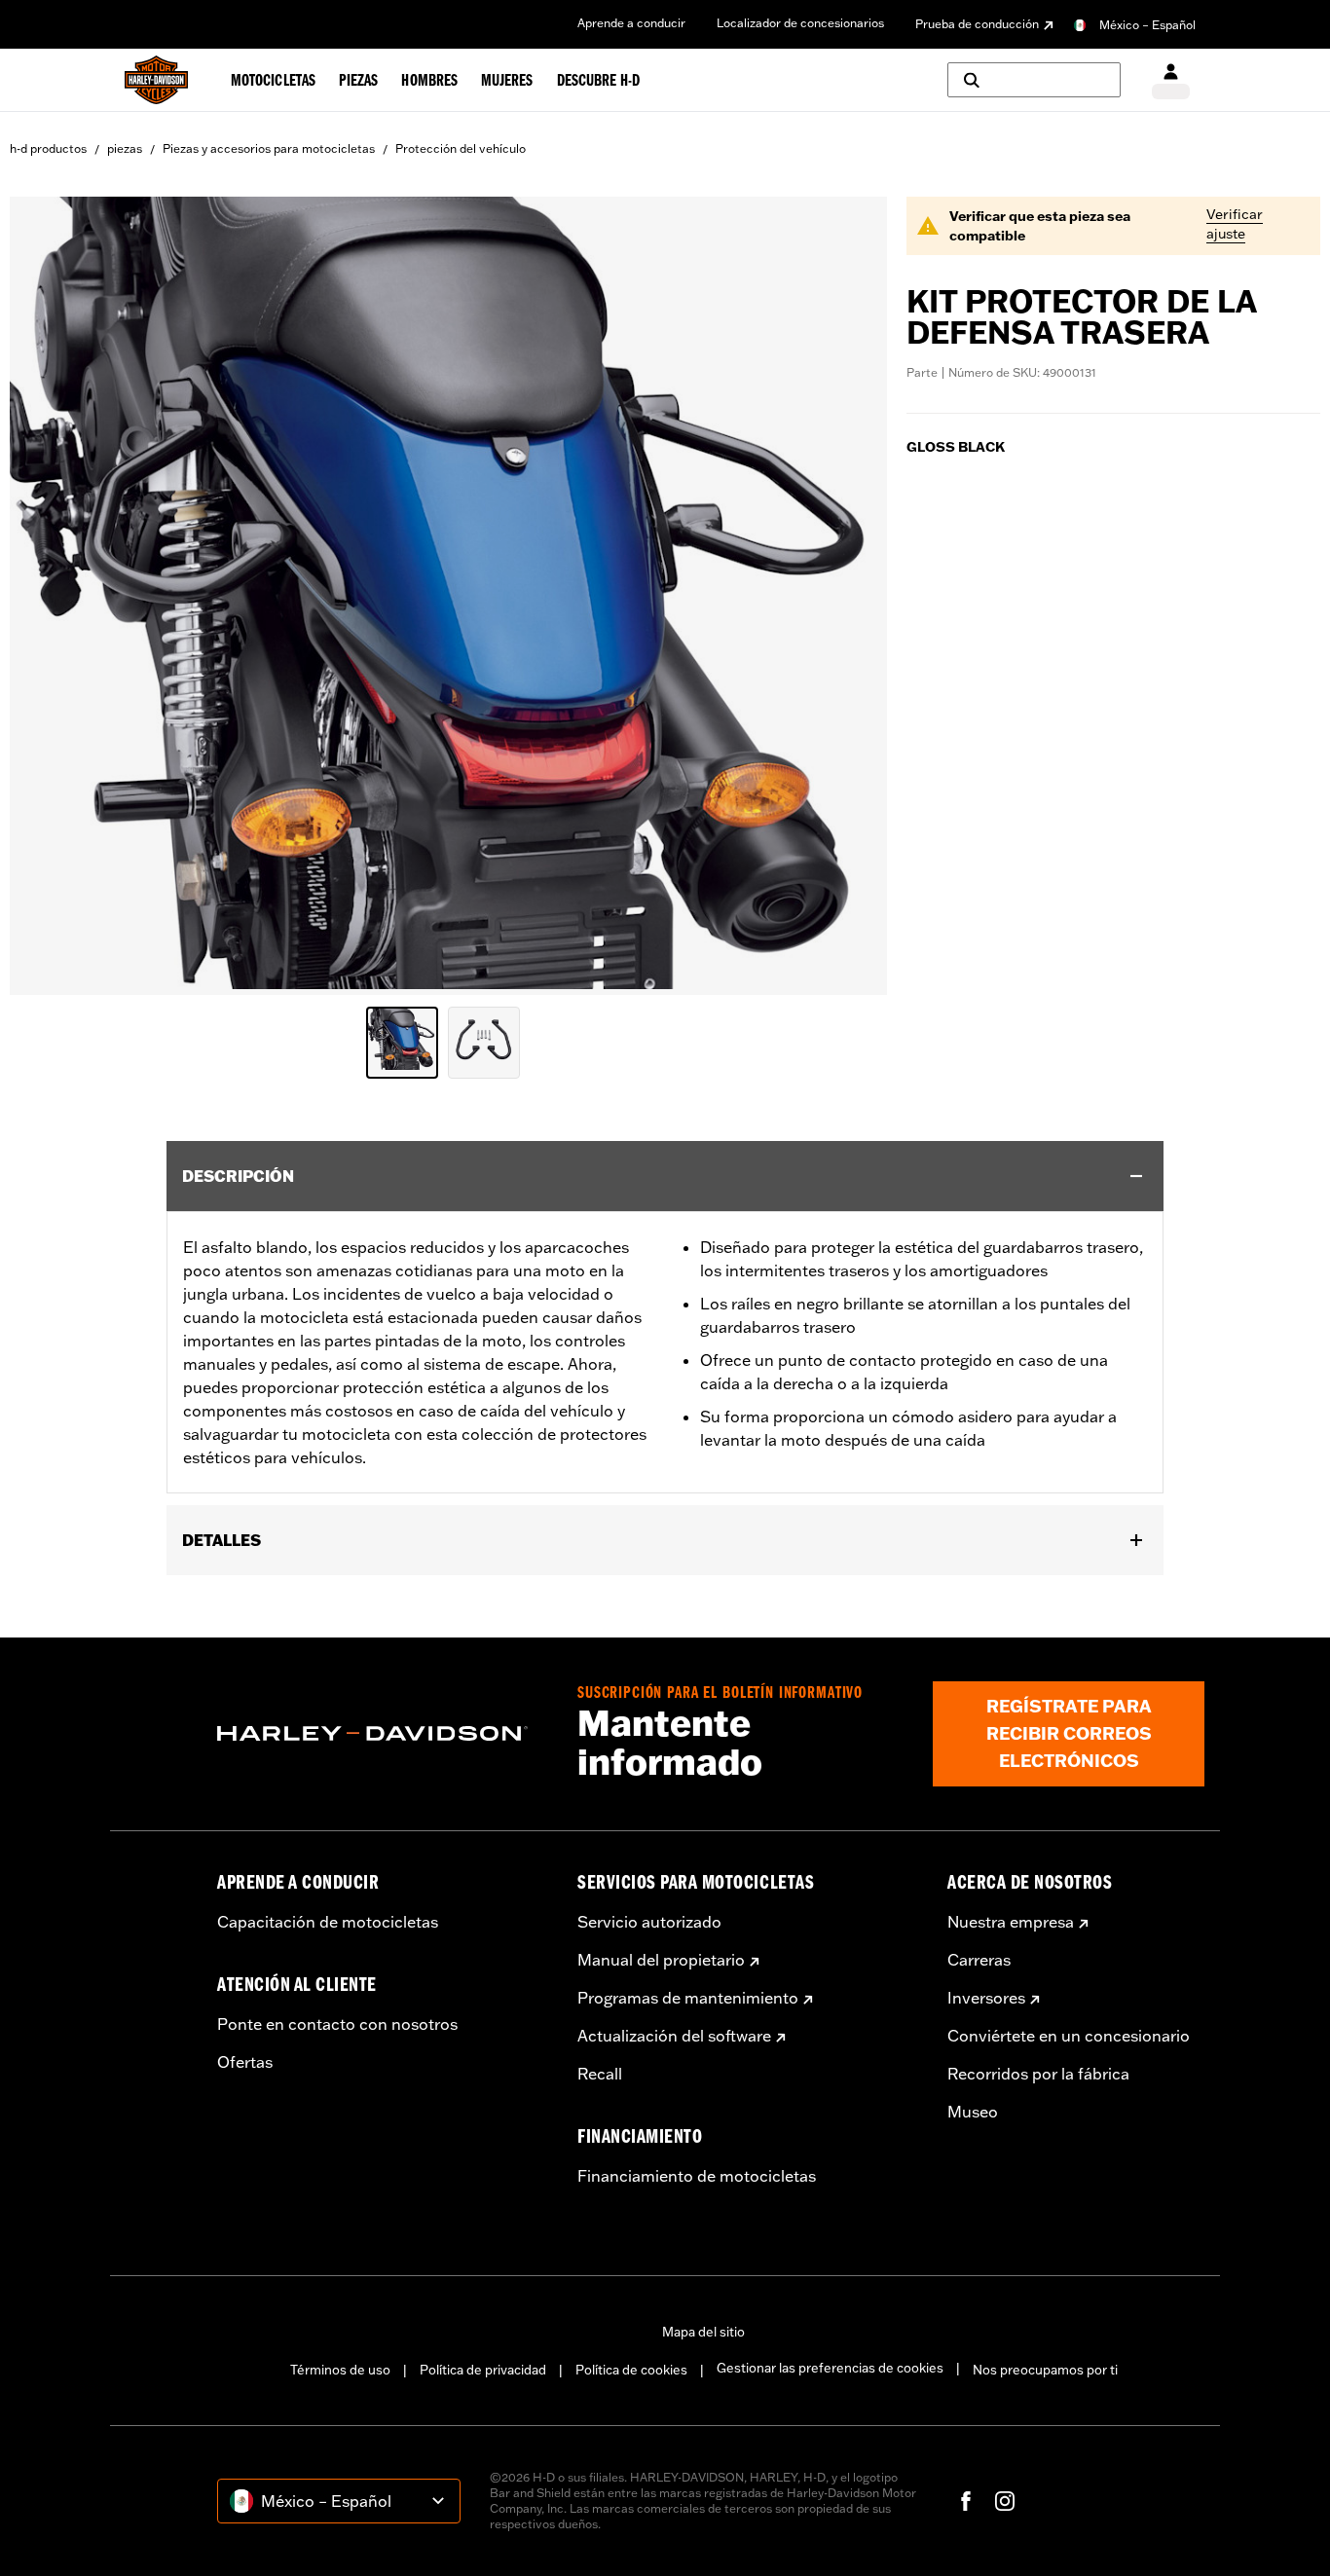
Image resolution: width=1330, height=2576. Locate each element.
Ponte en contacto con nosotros (337, 2024)
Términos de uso (340, 2370)
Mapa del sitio (703, 2332)
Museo (973, 2112)
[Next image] (848, 596)
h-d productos (48, 148)
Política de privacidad (483, 2370)
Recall (600, 2074)
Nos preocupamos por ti (1045, 2370)
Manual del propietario (661, 1960)
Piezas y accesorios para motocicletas (269, 148)
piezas (125, 148)
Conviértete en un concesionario (1069, 2036)
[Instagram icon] (1005, 2501)
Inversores (986, 1998)
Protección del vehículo (461, 148)
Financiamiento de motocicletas (697, 2176)
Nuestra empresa (1011, 1922)
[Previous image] (49, 596)
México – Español (1147, 25)
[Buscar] (1034, 80)
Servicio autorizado (649, 1922)
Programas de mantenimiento (688, 1998)
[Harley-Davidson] (383, 1734)
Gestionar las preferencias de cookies (830, 2368)
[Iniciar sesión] (1171, 80)
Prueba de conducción (977, 24)
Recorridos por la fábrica (1038, 2074)
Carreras (979, 1960)
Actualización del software (674, 2036)
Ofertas (245, 2062)
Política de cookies (631, 2370)
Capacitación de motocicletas (328, 1922)
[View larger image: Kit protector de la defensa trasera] (448, 593)
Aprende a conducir (631, 23)
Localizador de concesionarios (800, 23)
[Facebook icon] (966, 2501)
